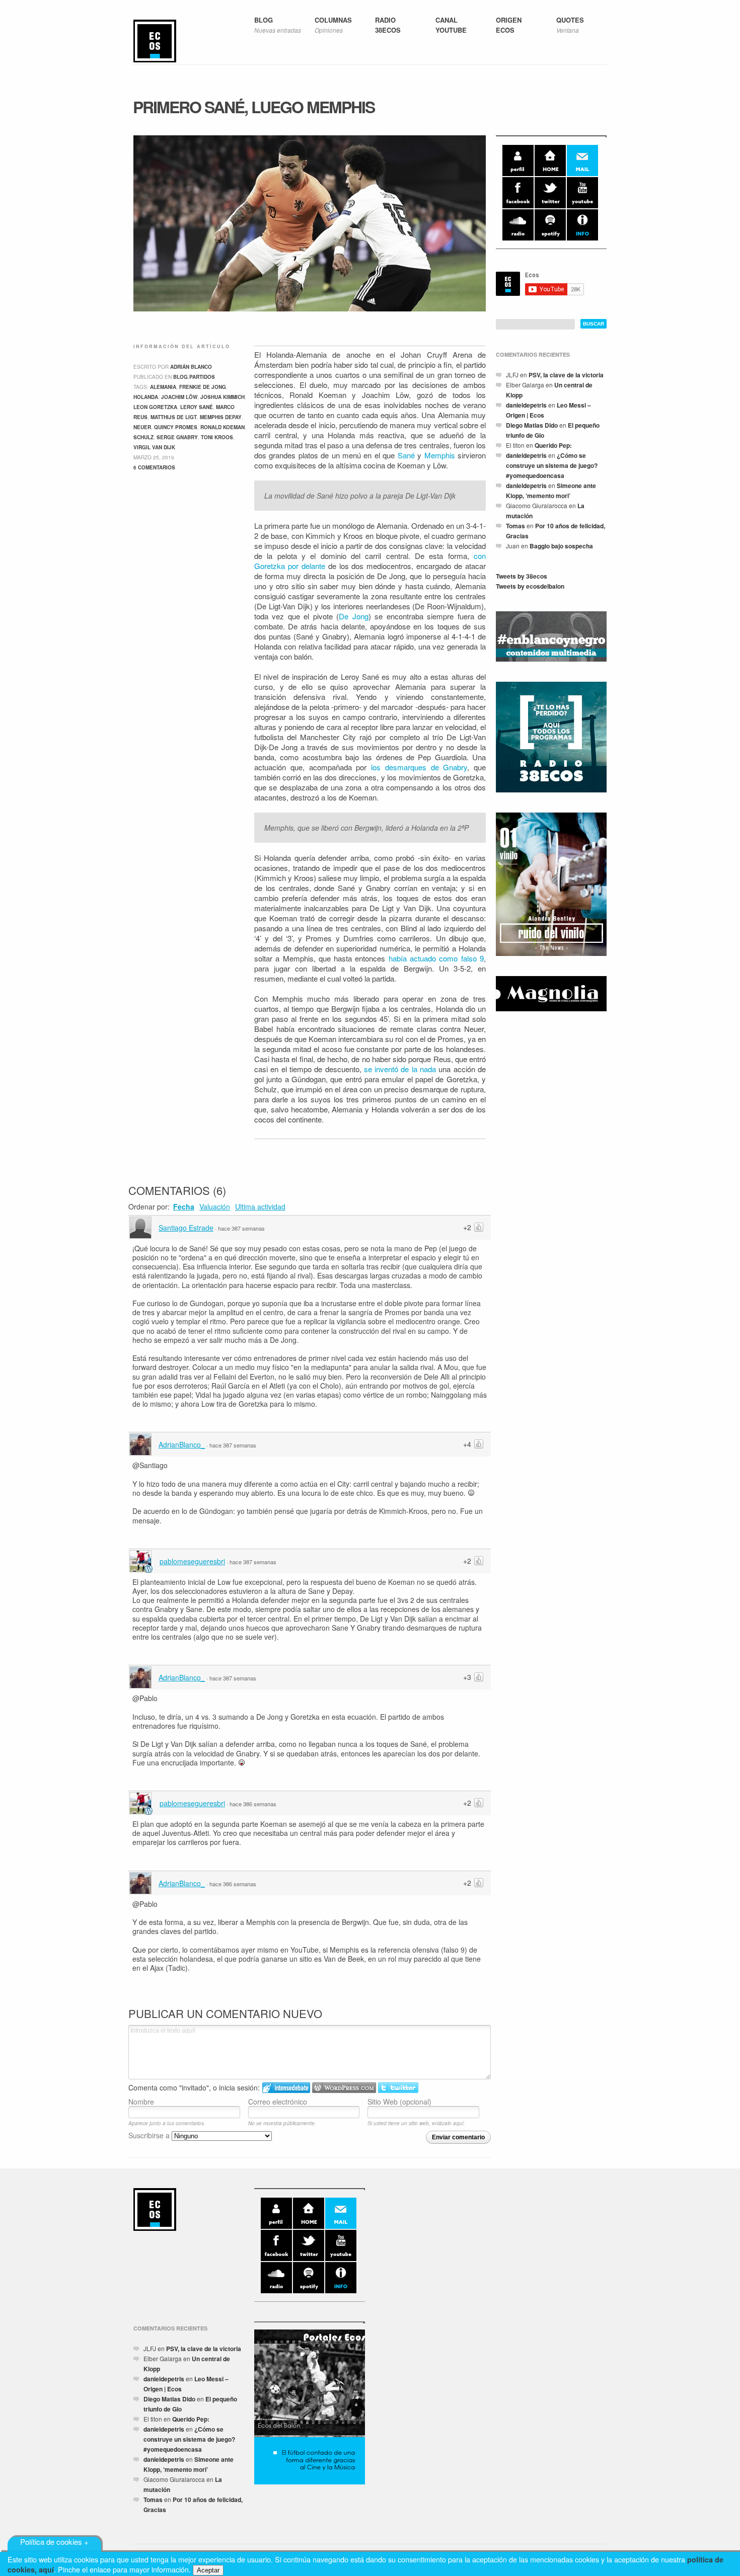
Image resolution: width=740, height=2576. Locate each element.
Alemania (163, 387)
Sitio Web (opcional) (399, 2101)
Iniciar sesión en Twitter (398, 2088)
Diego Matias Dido (532, 425)
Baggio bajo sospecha (561, 546)
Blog (180, 377)
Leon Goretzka (155, 407)
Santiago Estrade (186, 1228)
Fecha (184, 1206)
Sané (406, 455)
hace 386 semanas (253, 1804)
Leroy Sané (197, 407)
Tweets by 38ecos (522, 576)
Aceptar (208, 2570)
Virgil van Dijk (154, 447)
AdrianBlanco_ (182, 1444)
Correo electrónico (278, 2101)
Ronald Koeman (223, 427)
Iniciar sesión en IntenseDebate (286, 2088)
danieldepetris (526, 405)
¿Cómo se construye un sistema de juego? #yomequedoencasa (552, 465)
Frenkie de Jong (203, 387)
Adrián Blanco (191, 367)
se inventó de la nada (400, 1069)
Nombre (141, 2101)
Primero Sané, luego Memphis (254, 107)
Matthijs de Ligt (174, 417)
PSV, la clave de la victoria (566, 375)
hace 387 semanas (241, 1228)
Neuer (142, 427)
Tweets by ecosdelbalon (530, 586)
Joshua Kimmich (223, 397)
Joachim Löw (179, 397)
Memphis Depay (221, 417)
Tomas (515, 526)
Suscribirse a (150, 2135)
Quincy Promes (176, 427)
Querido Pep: (553, 445)
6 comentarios (154, 467)
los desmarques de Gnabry (419, 767)
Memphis (440, 455)
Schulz (143, 437)
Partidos (202, 377)
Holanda (146, 397)
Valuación (215, 1206)
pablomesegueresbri (192, 1561)
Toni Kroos (217, 437)
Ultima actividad (260, 1206)
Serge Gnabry (177, 437)
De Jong (353, 616)
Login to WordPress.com (344, 2088)
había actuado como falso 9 (436, 958)
